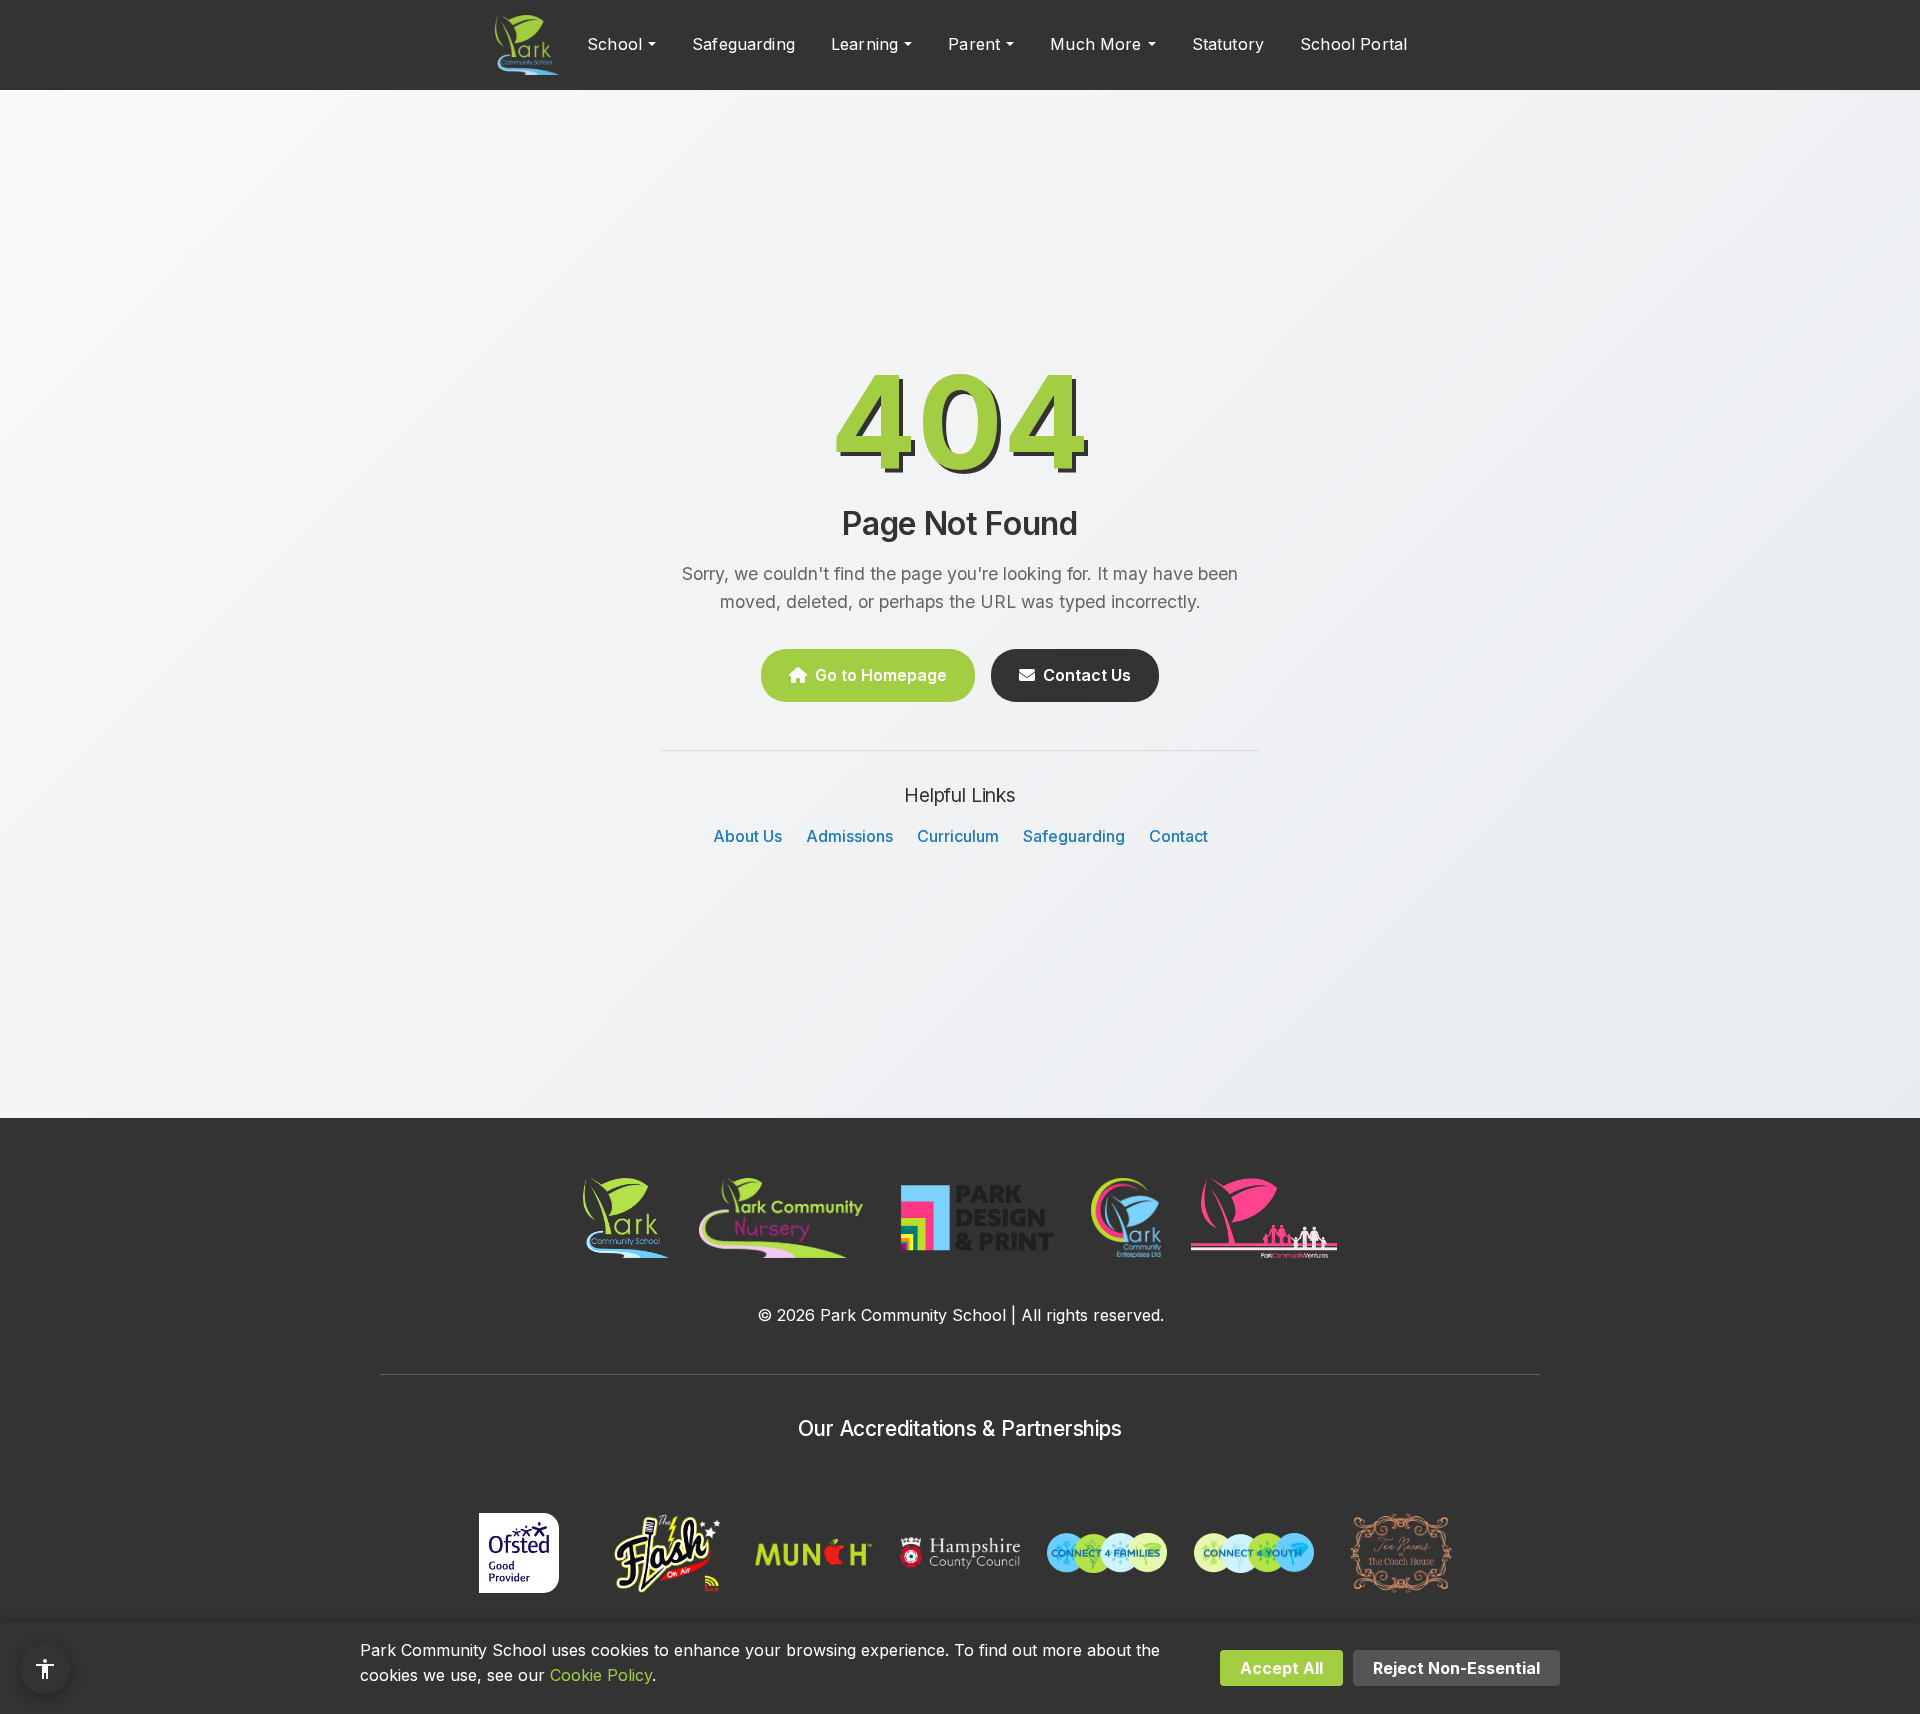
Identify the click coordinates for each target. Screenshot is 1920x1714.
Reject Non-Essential (1456, 1668)
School (614, 44)
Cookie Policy (601, 1675)
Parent (974, 44)
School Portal (1353, 44)
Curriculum (958, 836)
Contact (1178, 836)
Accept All (1281, 1668)
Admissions (849, 836)
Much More (1095, 44)
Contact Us (1087, 675)
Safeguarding (743, 44)
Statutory (1228, 44)
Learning (864, 44)
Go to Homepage (881, 675)
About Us (747, 836)
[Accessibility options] (45, 1669)
